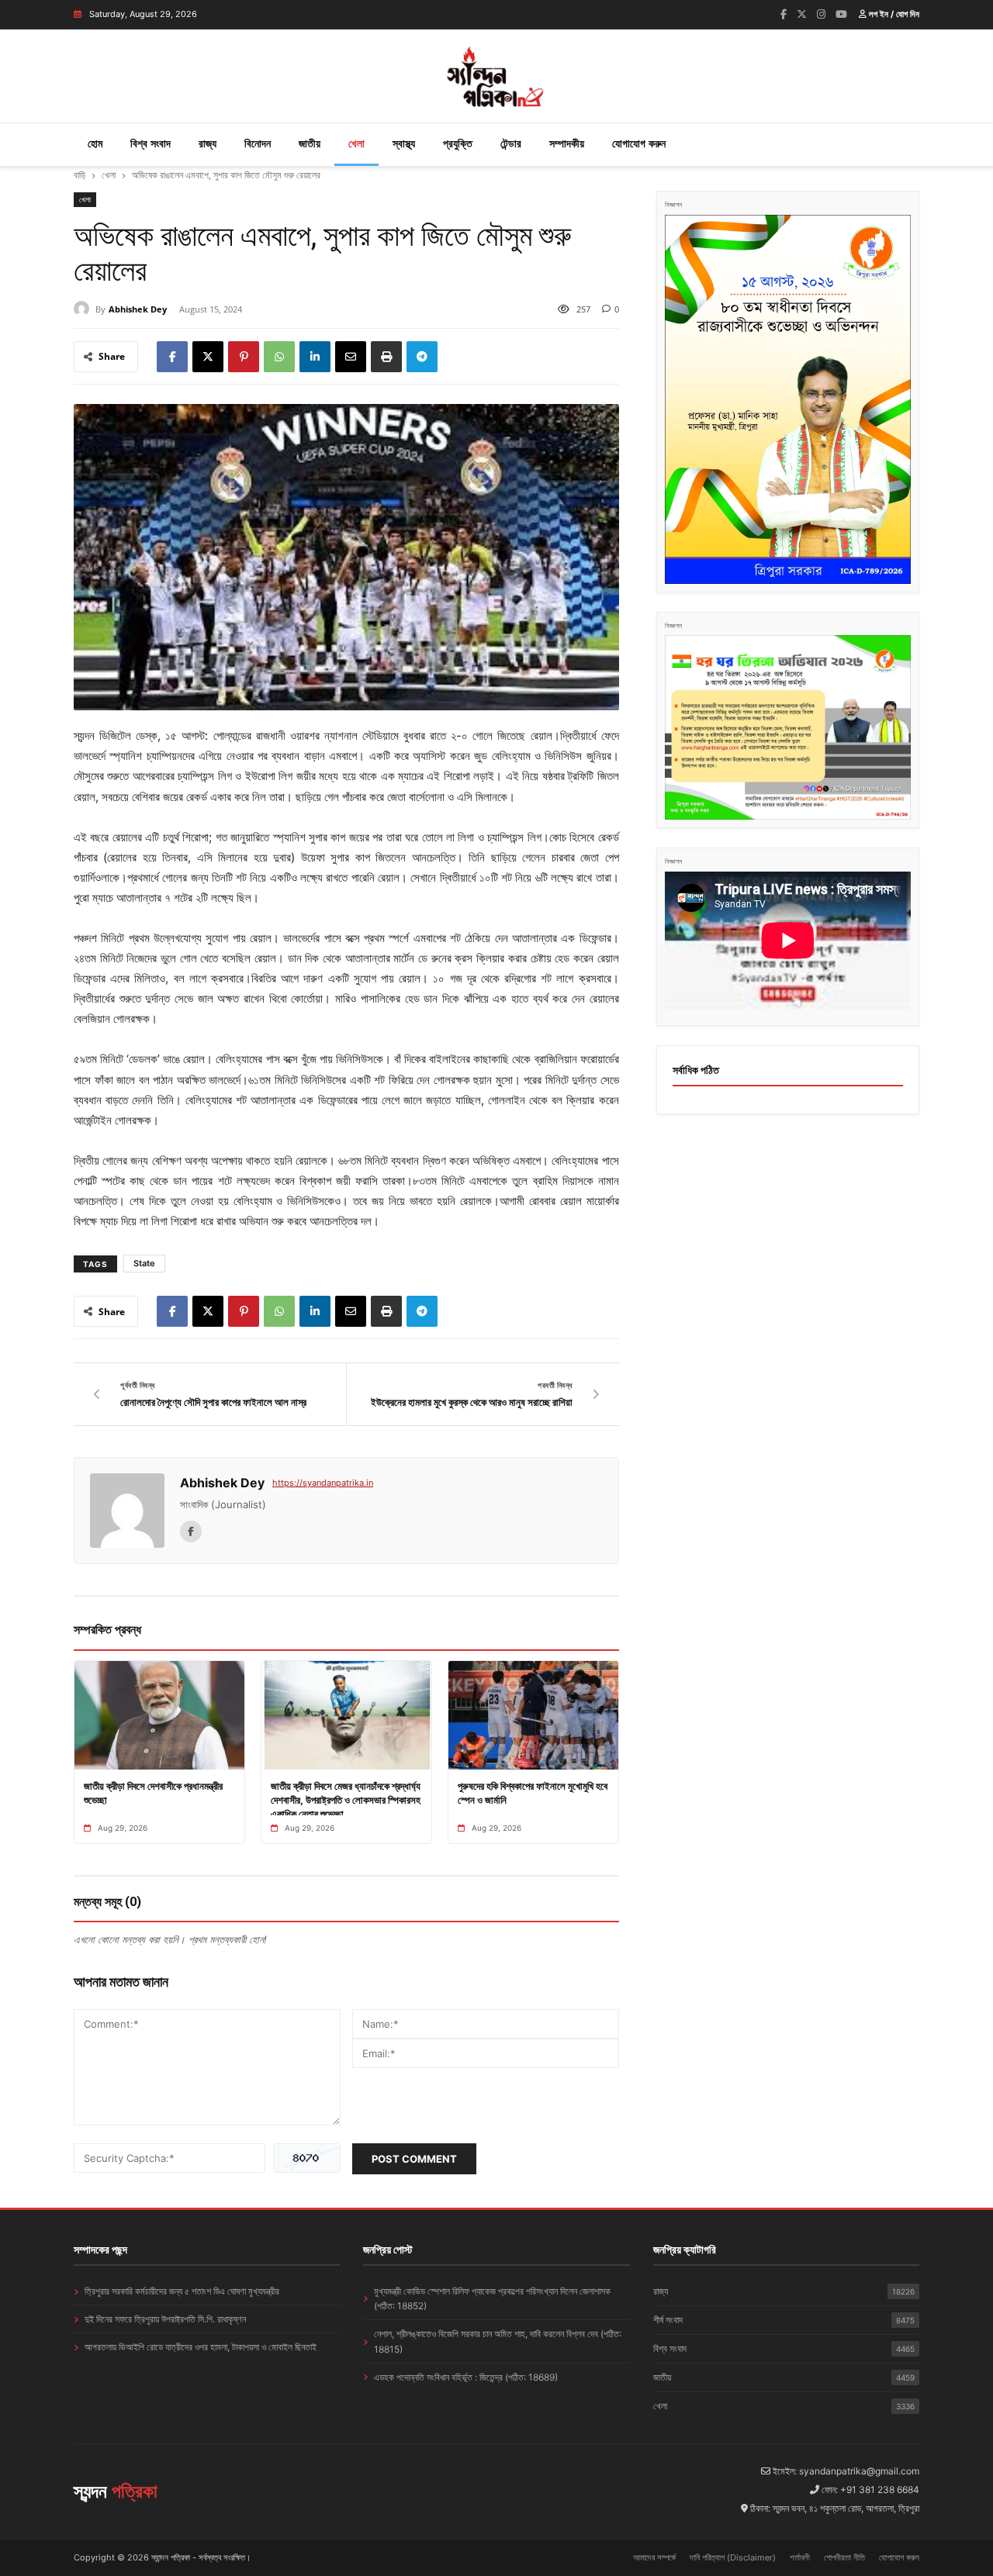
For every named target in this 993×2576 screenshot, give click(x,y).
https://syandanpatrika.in (323, 1483)
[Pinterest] (244, 357)
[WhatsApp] (279, 357)
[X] (208, 357)
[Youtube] (841, 14)
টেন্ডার (511, 143)
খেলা (356, 143)
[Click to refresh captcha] (307, 2158)
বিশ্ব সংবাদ (151, 143)
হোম (95, 143)
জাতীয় (310, 143)
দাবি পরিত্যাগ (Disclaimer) (733, 2557)
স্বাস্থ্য (404, 143)
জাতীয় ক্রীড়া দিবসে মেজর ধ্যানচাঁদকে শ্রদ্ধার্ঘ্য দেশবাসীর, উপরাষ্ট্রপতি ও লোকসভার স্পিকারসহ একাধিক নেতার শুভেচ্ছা (346, 1800)
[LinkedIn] (315, 357)
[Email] (351, 357)
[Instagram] (821, 14)
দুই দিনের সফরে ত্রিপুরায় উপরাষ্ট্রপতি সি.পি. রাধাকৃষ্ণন (165, 2319)
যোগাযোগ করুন (639, 143)
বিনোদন (258, 143)
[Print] (386, 357)
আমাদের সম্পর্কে (654, 2557)
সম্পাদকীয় (567, 143)
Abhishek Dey (138, 309)
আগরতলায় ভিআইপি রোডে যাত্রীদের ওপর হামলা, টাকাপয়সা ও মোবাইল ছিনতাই (201, 2347)
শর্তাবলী (800, 2557)
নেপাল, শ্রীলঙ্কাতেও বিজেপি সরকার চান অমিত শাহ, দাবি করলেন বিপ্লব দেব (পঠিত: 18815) (498, 2341)
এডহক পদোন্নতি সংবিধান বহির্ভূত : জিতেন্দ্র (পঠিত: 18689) (466, 2377)
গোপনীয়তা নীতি (844, 2557)
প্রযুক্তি (458, 143)
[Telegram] (422, 357)
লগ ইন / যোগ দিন (893, 14)
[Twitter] (802, 14)
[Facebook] (784, 14)
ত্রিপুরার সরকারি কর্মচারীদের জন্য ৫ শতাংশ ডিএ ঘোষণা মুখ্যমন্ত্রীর (182, 2291)
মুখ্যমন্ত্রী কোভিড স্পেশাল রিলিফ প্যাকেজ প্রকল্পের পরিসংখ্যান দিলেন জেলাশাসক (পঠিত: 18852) (492, 2298)
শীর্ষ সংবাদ (784, 2320)
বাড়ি (80, 175)
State (144, 1263)
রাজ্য (208, 143)
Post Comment (414, 2159)
